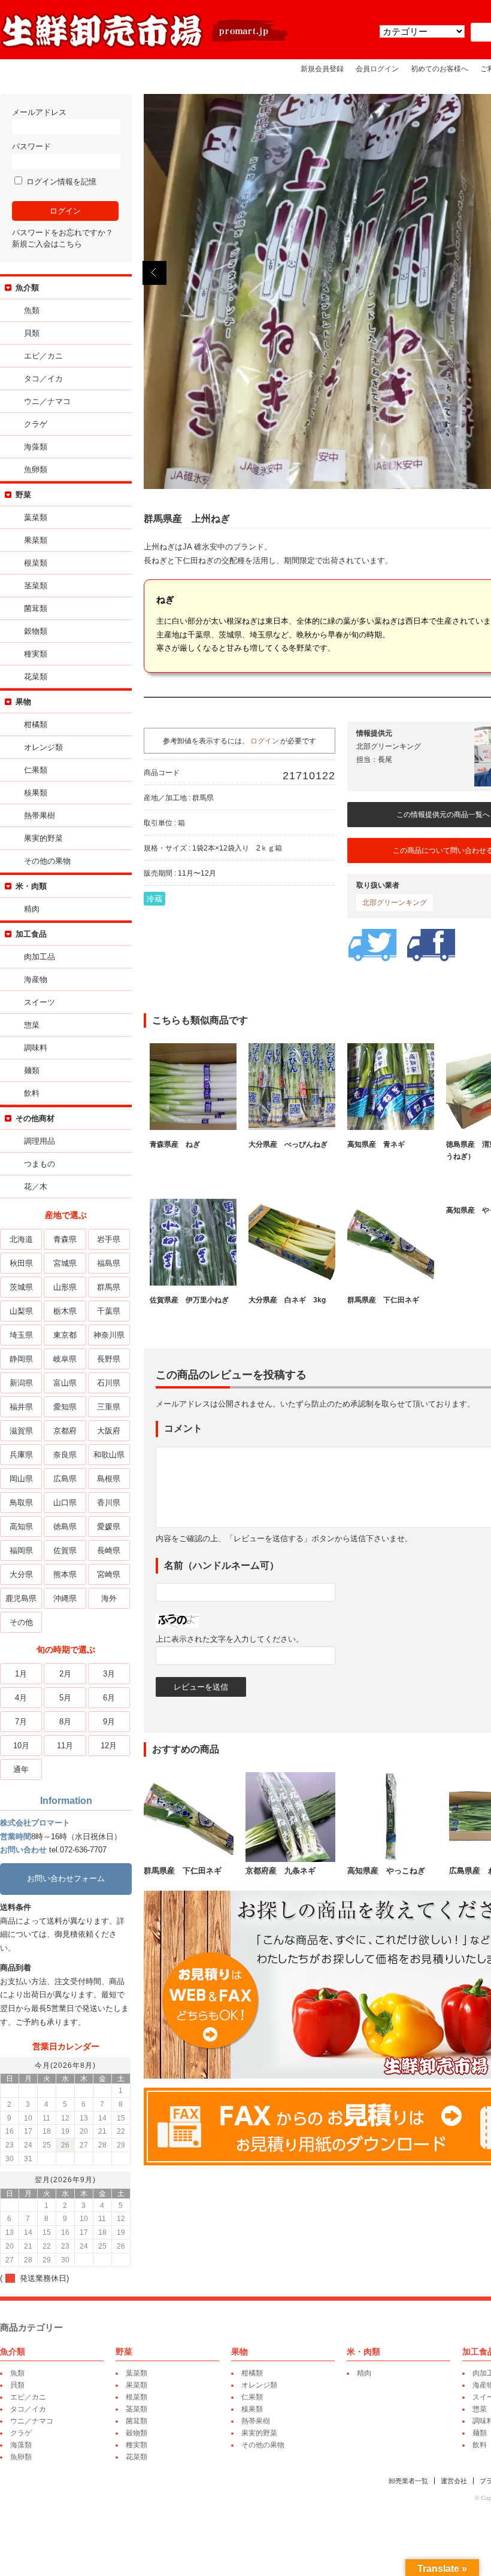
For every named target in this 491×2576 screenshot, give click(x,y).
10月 (21, 1746)
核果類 (36, 793)
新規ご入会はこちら (47, 244)
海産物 (36, 979)
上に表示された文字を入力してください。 (230, 1639)
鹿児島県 (21, 1598)
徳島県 (65, 1527)
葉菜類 (36, 517)
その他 (21, 1622)
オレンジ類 (43, 747)
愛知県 (65, 1407)
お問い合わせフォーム (66, 1878)
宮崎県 (109, 1574)
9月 (109, 1722)
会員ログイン (377, 69)
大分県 (21, 1574)
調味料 (36, 1048)
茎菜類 (36, 586)
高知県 (21, 1527)
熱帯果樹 (40, 815)
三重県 (109, 1407)
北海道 (21, 1239)
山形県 (65, 1287)
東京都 (65, 1335)
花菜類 (36, 677)
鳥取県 (21, 1503)
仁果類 (36, 770)
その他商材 (35, 1118)
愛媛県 (109, 1527)
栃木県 (65, 1311)
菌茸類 (36, 608)
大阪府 (109, 1431)
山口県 (65, 1503)
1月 (21, 1674)
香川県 (109, 1503)
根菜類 (36, 563)
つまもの (40, 1164)
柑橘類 (36, 724)
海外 (109, 1598)
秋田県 (21, 1263)
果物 (23, 702)
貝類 (32, 333)
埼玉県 (21, 1335)
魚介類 (27, 288)
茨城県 (21, 1287)
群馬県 (109, 1287)
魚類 (32, 310)
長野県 (109, 1359)
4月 (21, 1698)
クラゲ (36, 424)
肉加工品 (40, 957)
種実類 (36, 654)
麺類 (32, 1070)
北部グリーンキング (395, 903)
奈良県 (65, 1455)
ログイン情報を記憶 (60, 182)
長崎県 (109, 1550)
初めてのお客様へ (440, 69)
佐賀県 (65, 1550)
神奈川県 (109, 1335)
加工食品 (31, 934)
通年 (21, 1770)
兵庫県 (21, 1455)
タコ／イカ (43, 379)
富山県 (65, 1383)
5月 (65, 1698)
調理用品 (40, 1141)
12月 (109, 1746)
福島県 (109, 1263)
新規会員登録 (322, 69)
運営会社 (454, 2481)
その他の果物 (47, 861)
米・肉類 (31, 886)
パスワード (31, 146)
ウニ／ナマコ (47, 401)
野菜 (23, 495)
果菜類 (36, 540)
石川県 (109, 1383)
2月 (65, 1674)
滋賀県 (21, 1431)
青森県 (65, 1239)
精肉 (32, 909)
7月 (21, 1722)
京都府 (65, 1431)
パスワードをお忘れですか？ (63, 233)
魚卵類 (36, 470)
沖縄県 (65, 1598)
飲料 (32, 1093)
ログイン (265, 741)
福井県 (21, 1407)
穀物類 (36, 631)
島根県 (109, 1479)
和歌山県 (109, 1455)
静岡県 (21, 1359)
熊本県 (65, 1574)
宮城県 (65, 1263)
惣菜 (32, 1025)
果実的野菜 (43, 838)
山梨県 (21, 1311)
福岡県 (21, 1550)
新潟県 (21, 1383)
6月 (109, 1698)
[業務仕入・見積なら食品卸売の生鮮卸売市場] (145, 47)
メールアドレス (39, 112)
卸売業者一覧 (408, 2481)
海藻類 (36, 447)
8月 (65, 1722)
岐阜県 (65, 1359)
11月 (65, 1746)
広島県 (65, 1479)
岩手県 (109, 1239)
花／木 (36, 1187)
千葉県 (109, 1311)
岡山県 (21, 1479)
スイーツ (40, 1002)
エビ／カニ (43, 356)
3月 (109, 1674)
